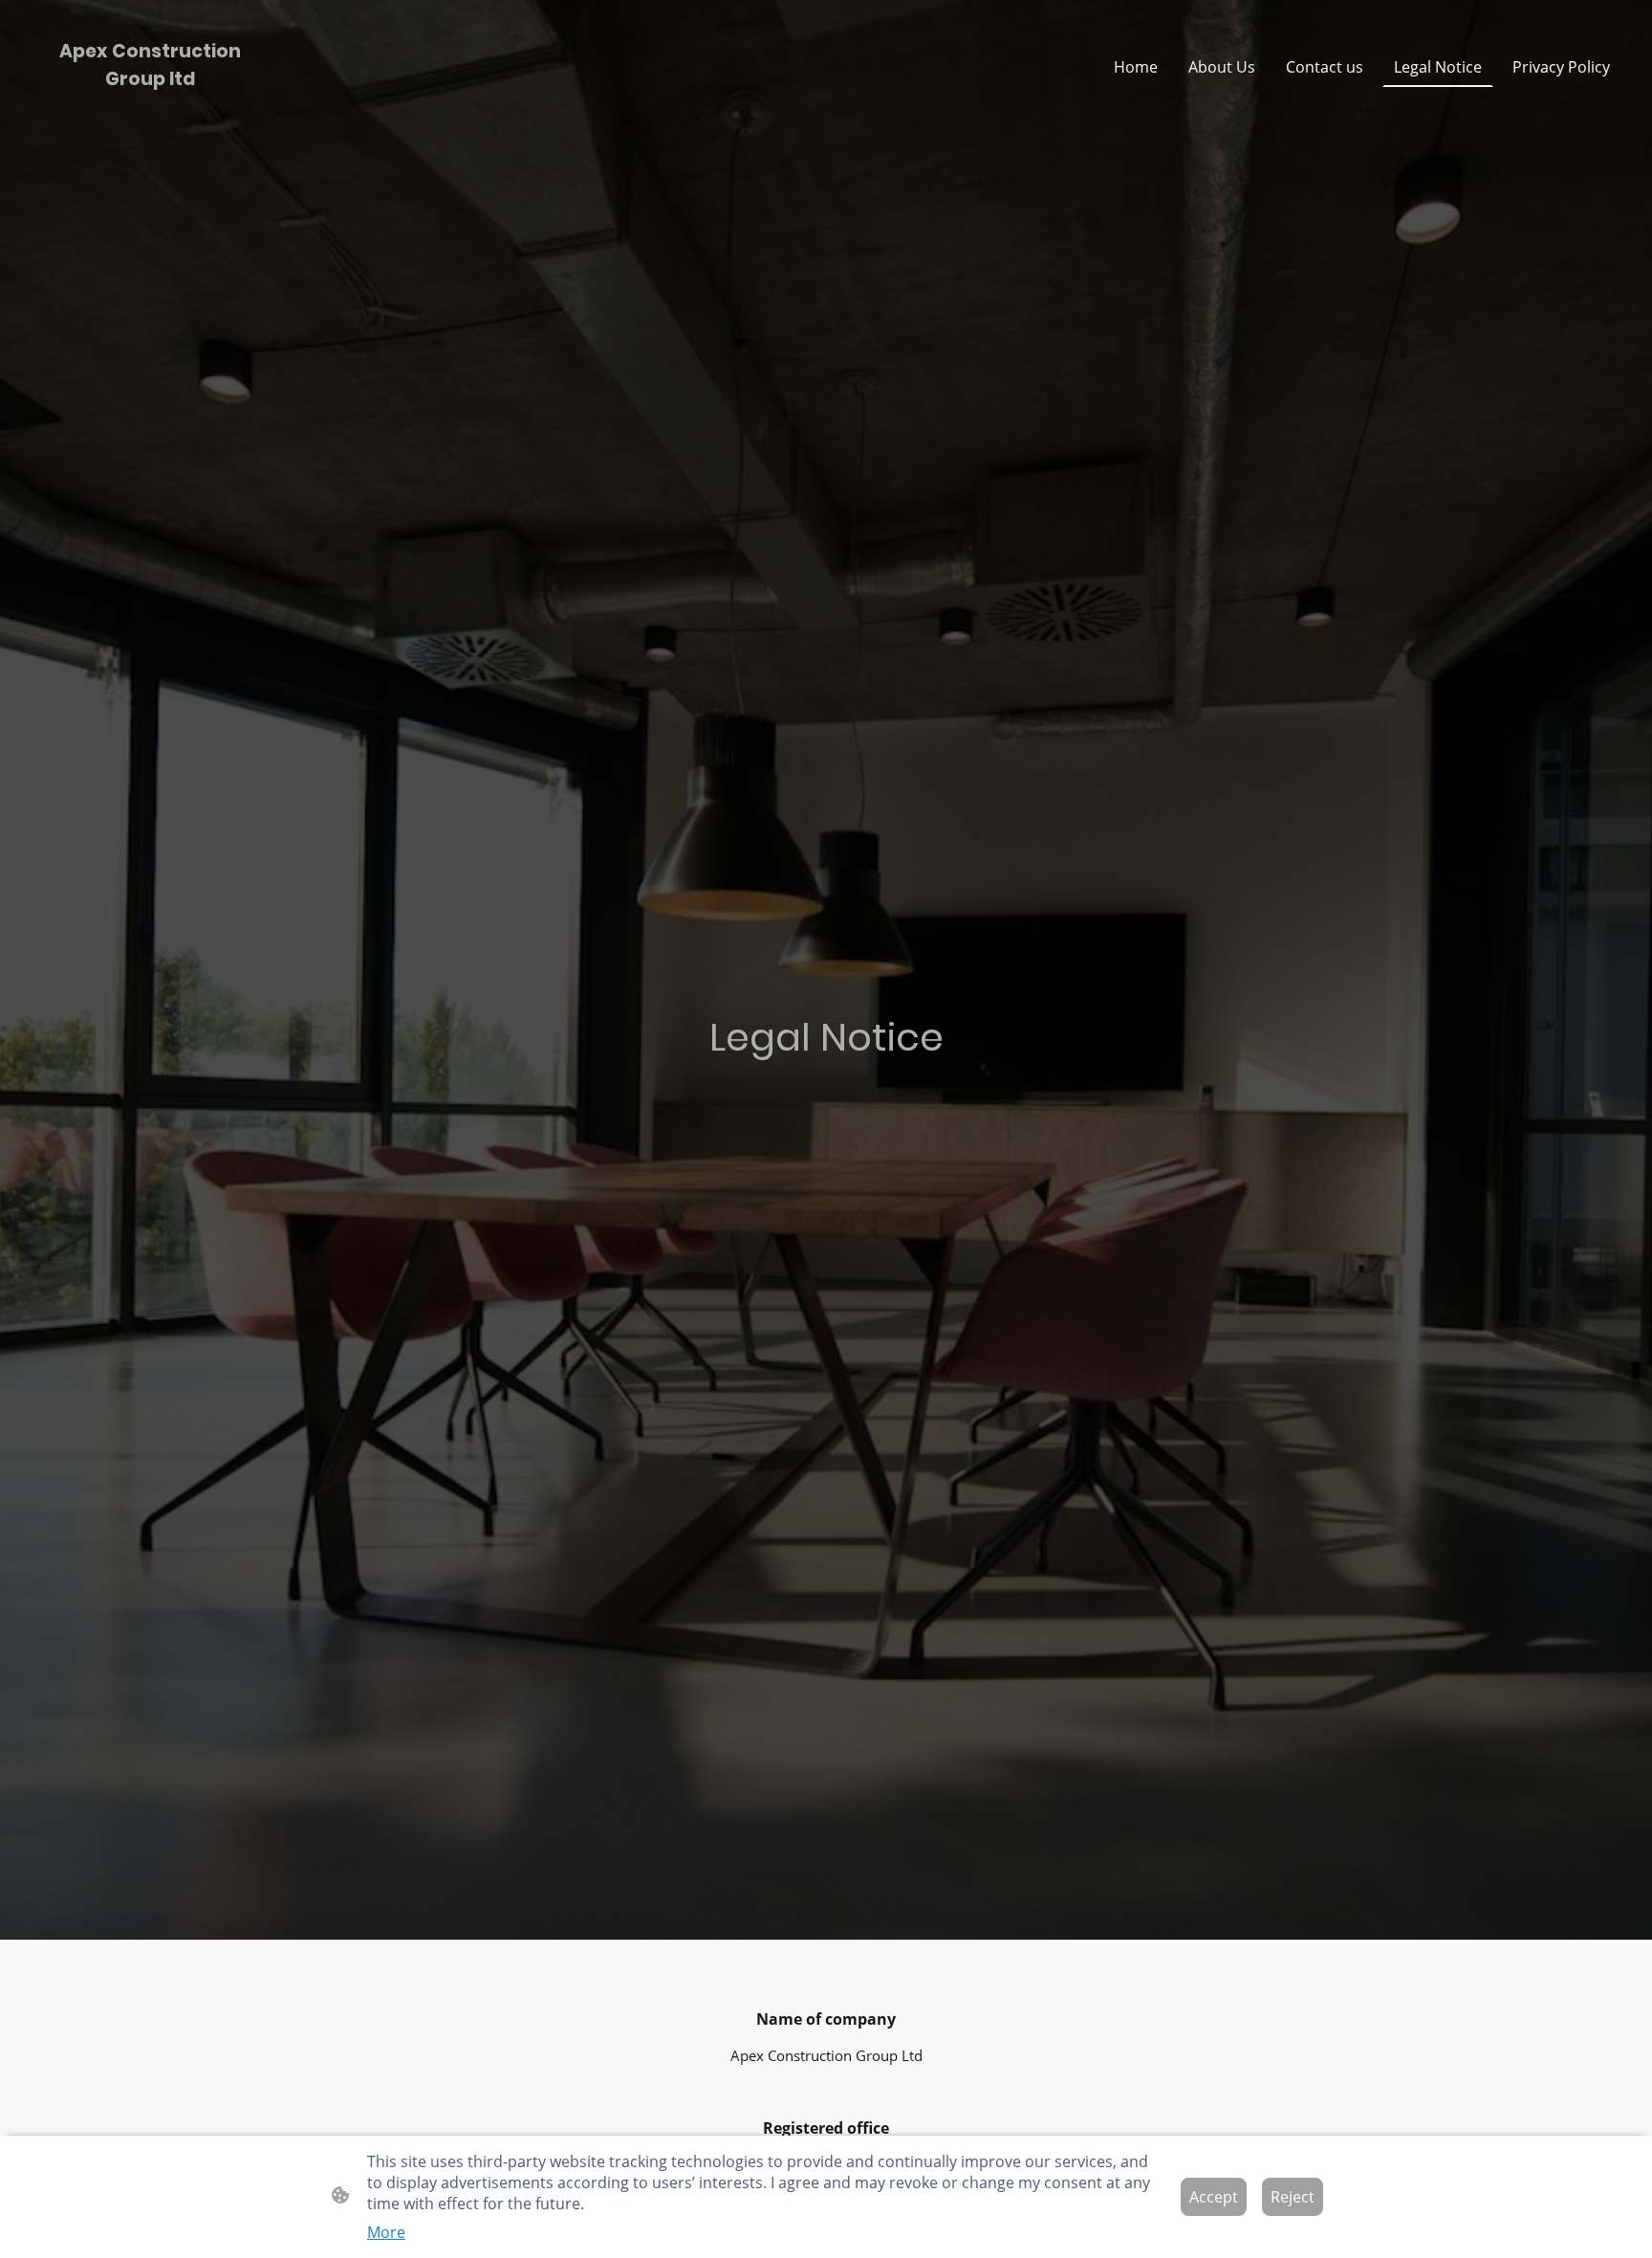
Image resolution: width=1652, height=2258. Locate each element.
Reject (1293, 2197)
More (386, 2232)
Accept (1214, 2197)
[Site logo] (151, 110)
